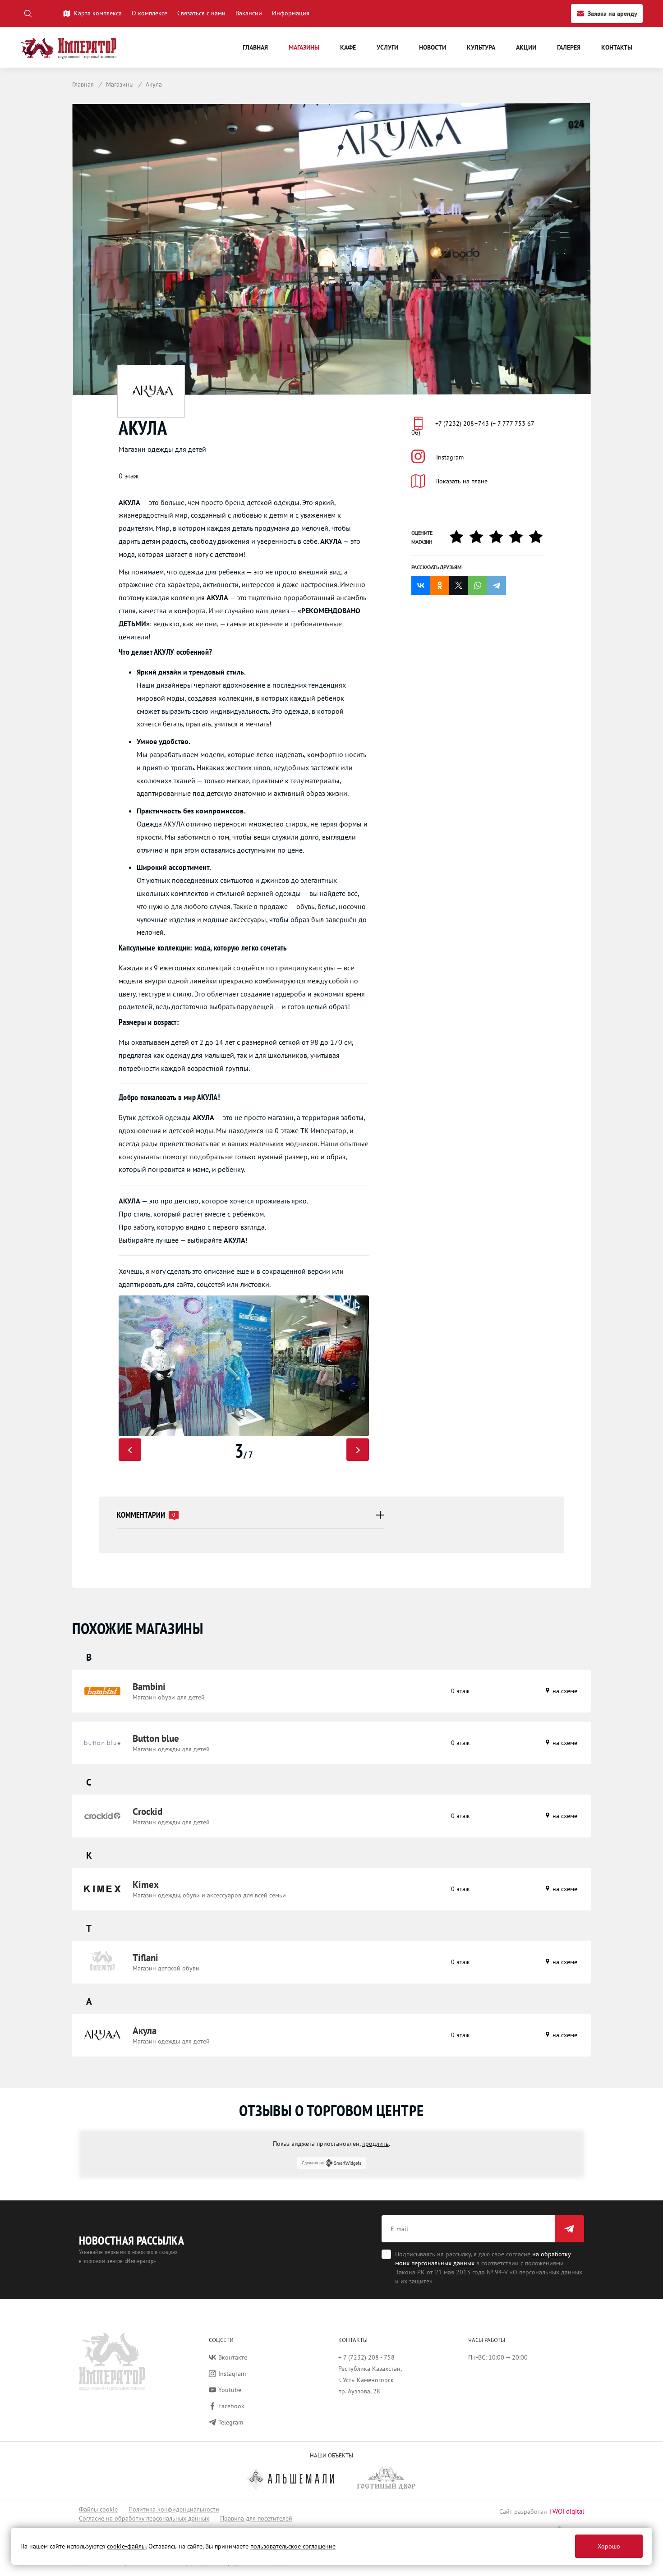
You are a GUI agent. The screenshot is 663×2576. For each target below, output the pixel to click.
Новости (433, 47)
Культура (481, 47)
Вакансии (249, 13)
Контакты (617, 47)
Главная (255, 47)
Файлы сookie (98, 2509)
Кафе (348, 47)
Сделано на (313, 2163)
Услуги (387, 47)
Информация (291, 13)
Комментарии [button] (146, 1515)
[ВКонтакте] (421, 585)
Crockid (147, 1811)
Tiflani (145, 1958)
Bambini (149, 1687)
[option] (244, 1366)
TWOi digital (566, 2511)
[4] (519, 537)
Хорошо (609, 2546)
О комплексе (150, 13)
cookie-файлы (126, 2546)
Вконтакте (233, 2357)
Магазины (304, 47)
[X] (459, 585)
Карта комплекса (98, 13)
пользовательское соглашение (293, 2546)
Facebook (231, 2406)
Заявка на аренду (612, 14)
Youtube (230, 2390)
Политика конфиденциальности (174, 2509)
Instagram (450, 457)
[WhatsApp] (478, 585)
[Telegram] (497, 585)
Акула (145, 2031)
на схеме (564, 1691)
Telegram (231, 2422)
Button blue (156, 1738)
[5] (539, 537)
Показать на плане (461, 481)
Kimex (146, 1885)
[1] (460, 537)
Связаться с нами (201, 13)
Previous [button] (130, 1450)
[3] (499, 537)
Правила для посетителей (256, 2518)
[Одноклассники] (440, 585)
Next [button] (358, 1450)
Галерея (569, 47)
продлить (375, 2144)
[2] (479, 537)
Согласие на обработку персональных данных (144, 2518)
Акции (526, 47)
